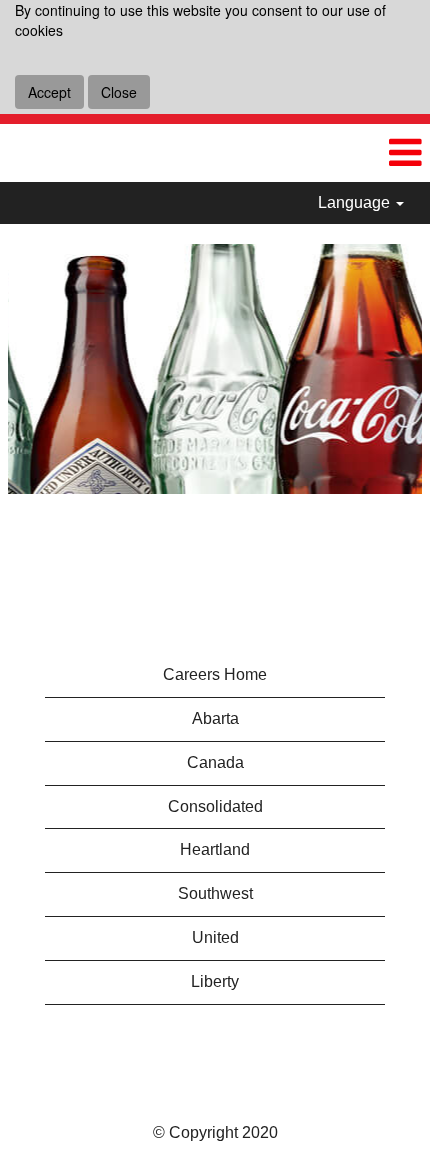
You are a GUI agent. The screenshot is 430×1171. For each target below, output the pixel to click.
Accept (49, 92)
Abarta (215, 718)
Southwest (215, 893)
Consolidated (215, 806)
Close (119, 92)
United (215, 937)
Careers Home (215, 674)
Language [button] (356, 202)
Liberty (215, 981)
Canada (215, 762)
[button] (405, 153)
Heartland (215, 849)
